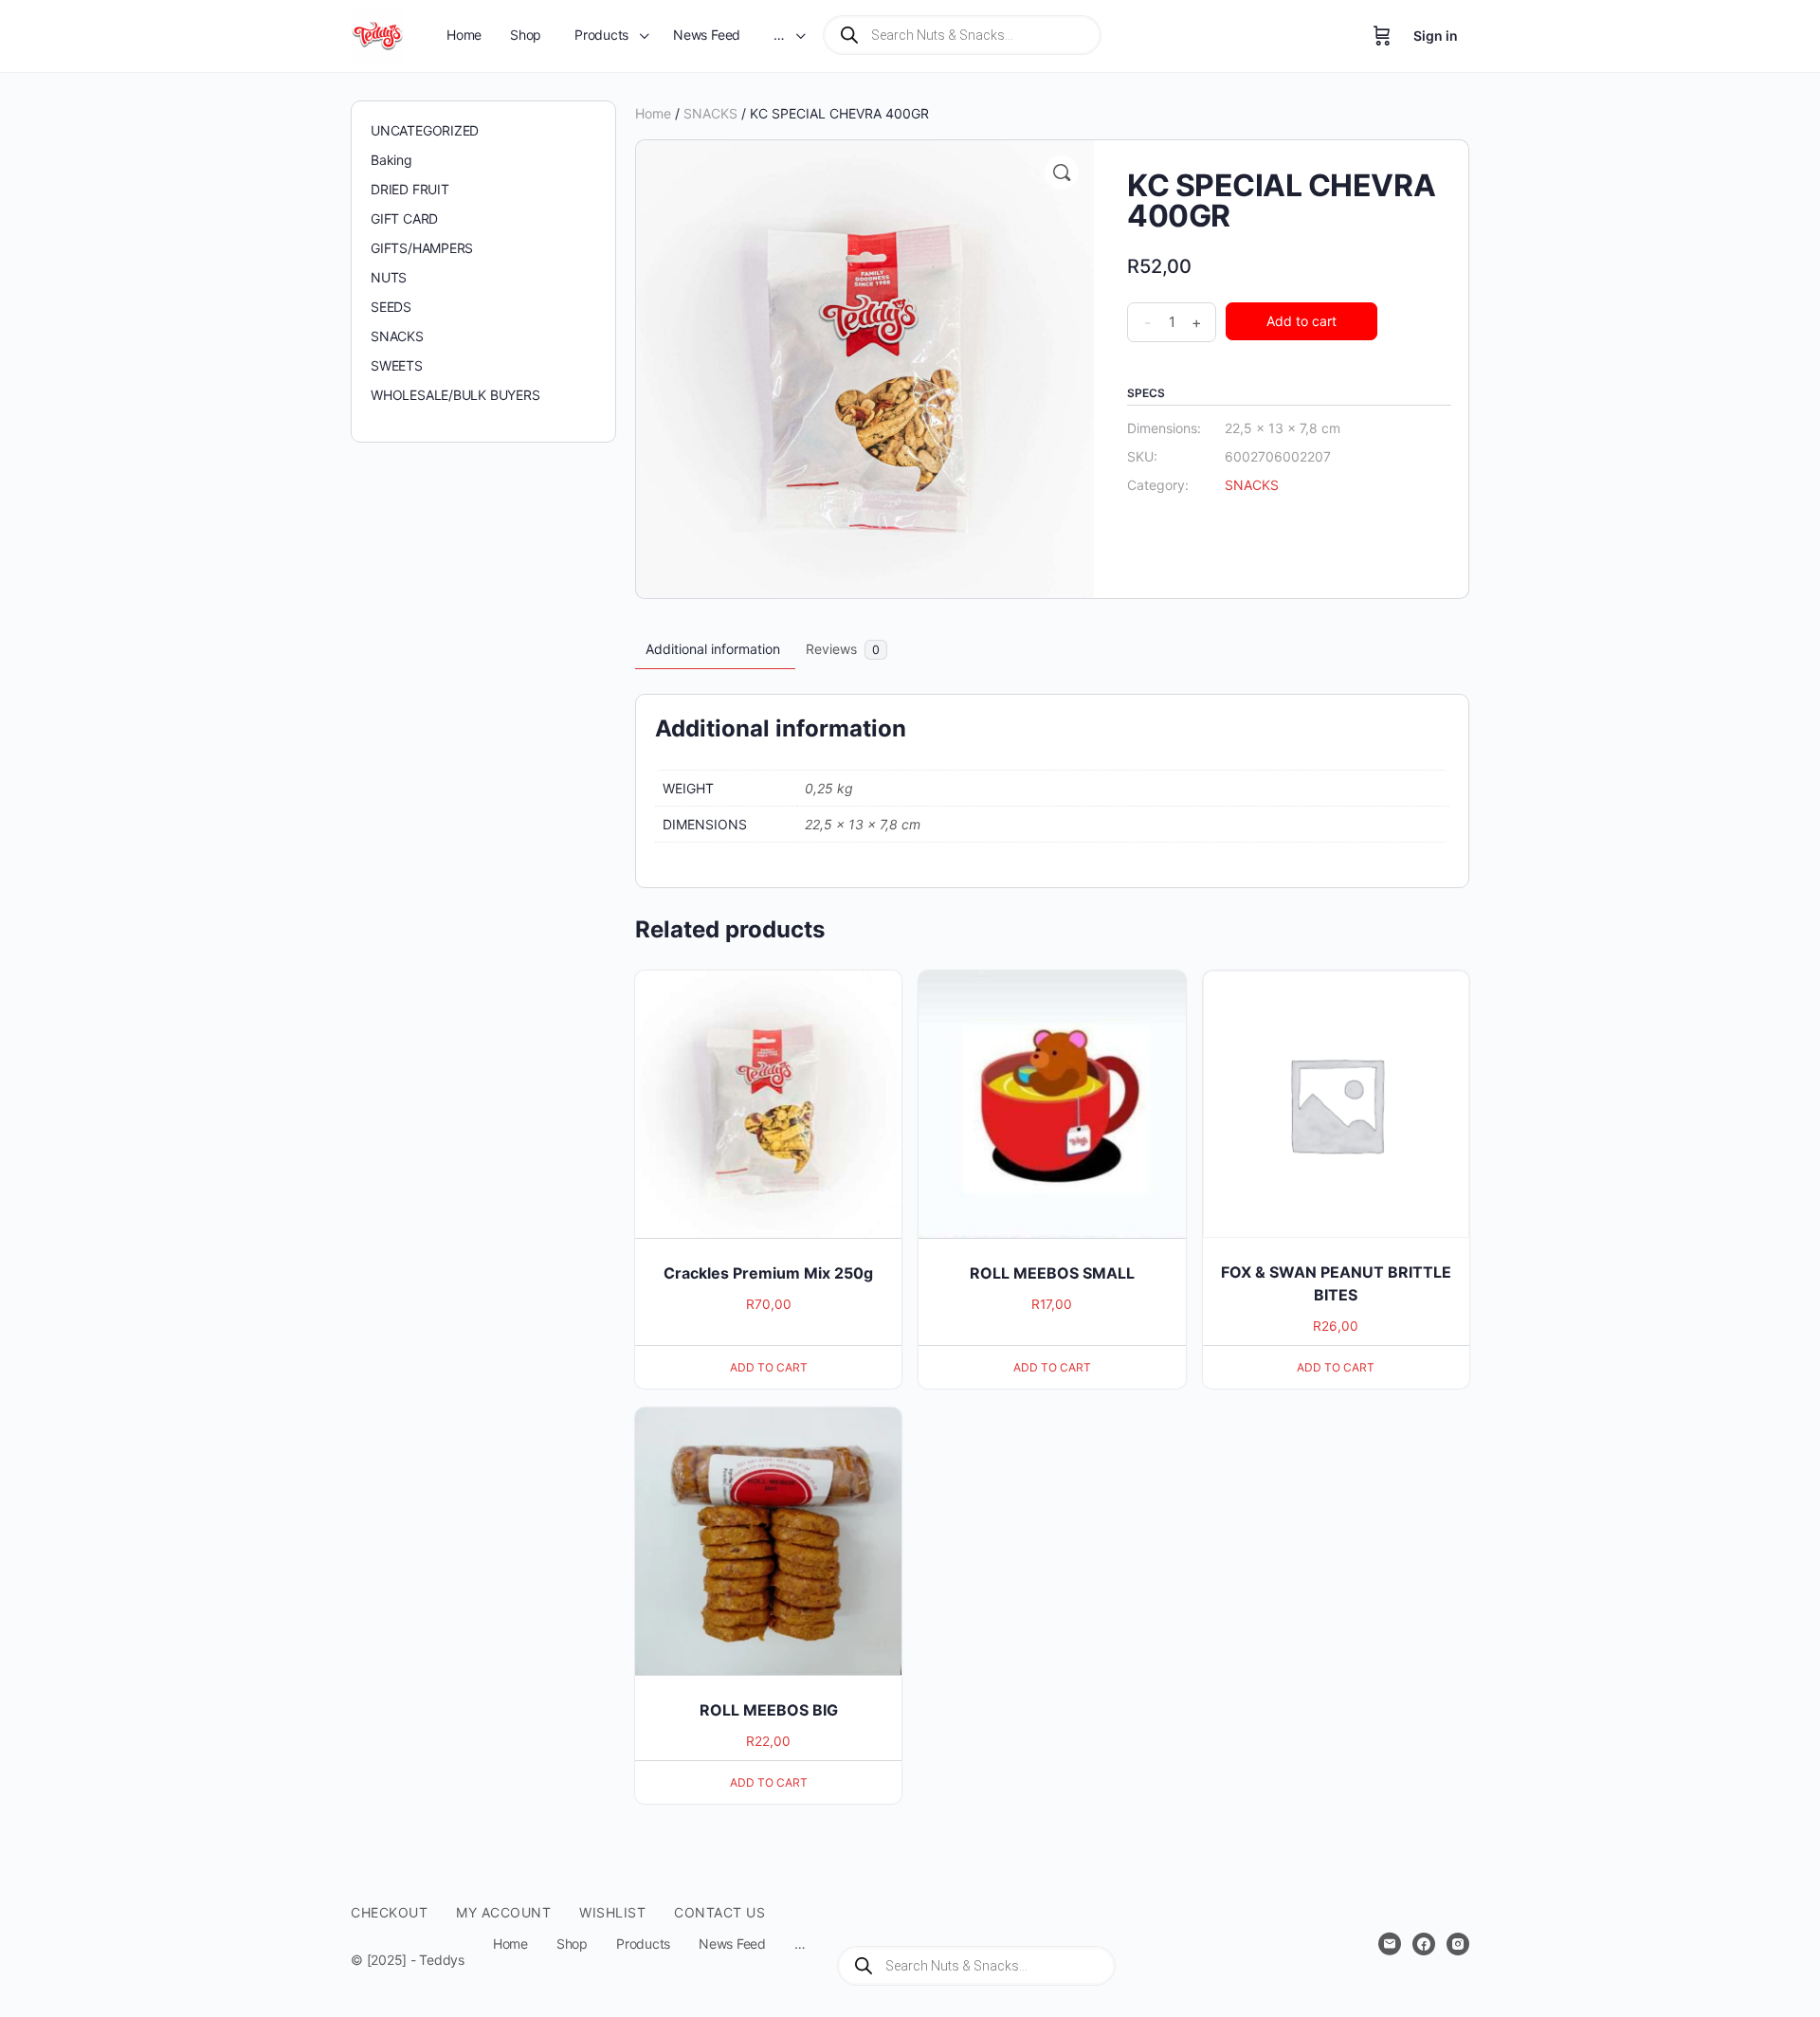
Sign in (1436, 36)
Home (653, 113)
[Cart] (1382, 36)
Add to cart (1301, 321)
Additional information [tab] (713, 649)
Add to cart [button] (769, 1367)
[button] (1062, 173)
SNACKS (710, 113)
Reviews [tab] (843, 649)
